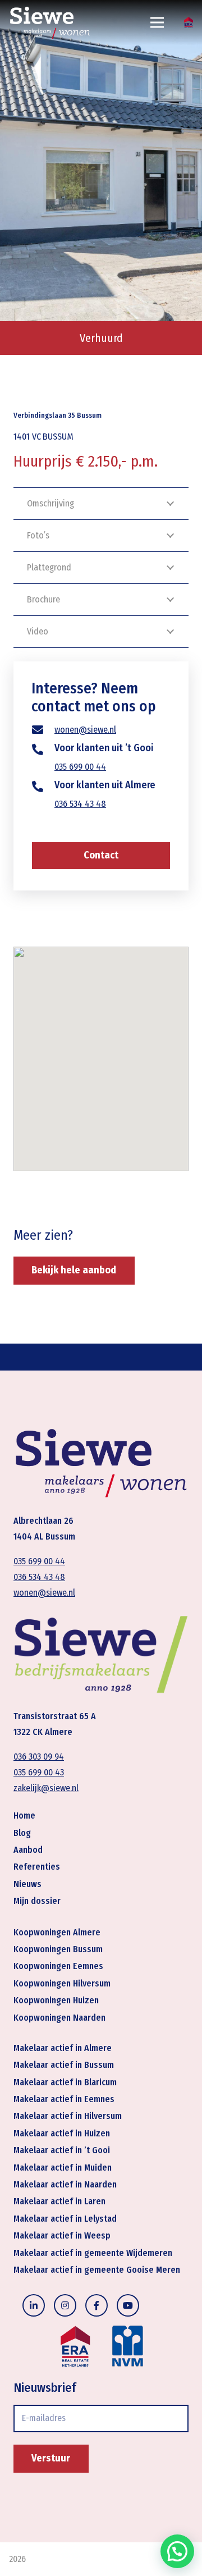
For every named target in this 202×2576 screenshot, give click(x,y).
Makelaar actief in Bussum (64, 2065)
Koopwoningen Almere (57, 1932)
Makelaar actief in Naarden (65, 2184)
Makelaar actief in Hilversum (68, 2116)
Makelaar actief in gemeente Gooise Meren (97, 2270)
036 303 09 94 (39, 1757)
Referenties (37, 1867)
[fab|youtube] (128, 2305)
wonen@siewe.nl (85, 730)
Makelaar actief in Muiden (63, 2168)
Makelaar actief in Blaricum (65, 2082)
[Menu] (158, 22)
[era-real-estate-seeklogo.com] (189, 22)
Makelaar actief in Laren (59, 2201)
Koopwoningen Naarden (59, 2018)
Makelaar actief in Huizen (62, 2133)
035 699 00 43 (39, 1772)
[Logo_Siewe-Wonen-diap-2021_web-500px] (50, 22)
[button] (177, 2551)
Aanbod (28, 1850)
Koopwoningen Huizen (56, 2000)
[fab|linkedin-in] (34, 2305)
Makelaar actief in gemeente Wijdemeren (93, 2253)
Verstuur (51, 2458)
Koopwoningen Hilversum (62, 1983)
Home (24, 1815)
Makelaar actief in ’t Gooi (62, 2150)
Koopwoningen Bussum (58, 1949)
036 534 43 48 (80, 804)
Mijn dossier (37, 1901)
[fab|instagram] (65, 2305)
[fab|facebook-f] (97, 2305)
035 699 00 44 (80, 767)
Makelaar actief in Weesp (62, 2235)
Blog (22, 1833)
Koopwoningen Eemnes (58, 1966)
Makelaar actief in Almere (63, 2048)
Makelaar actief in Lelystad (65, 2219)
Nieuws (27, 1884)
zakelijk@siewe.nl (46, 1788)
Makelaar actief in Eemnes (64, 2099)
